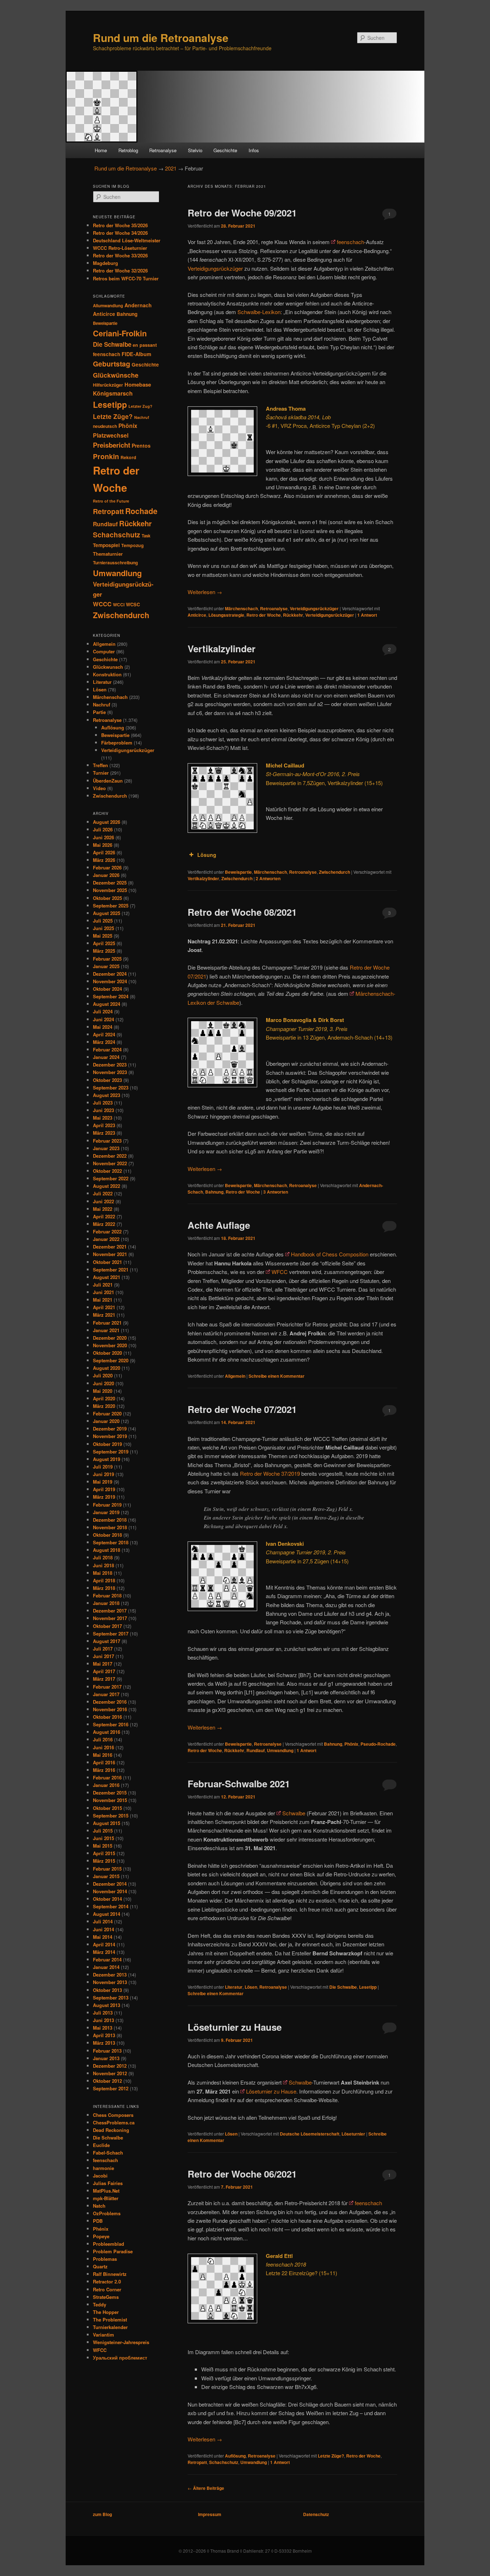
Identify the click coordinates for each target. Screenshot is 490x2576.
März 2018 (104, 1588)
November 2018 (110, 1527)
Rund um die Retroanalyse (161, 38)
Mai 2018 (103, 1573)
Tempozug (133, 545)
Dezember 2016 (110, 1702)
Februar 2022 (107, 1231)
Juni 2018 (103, 1565)
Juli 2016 (103, 1739)
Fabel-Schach (108, 2153)
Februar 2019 (107, 1505)
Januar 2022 (106, 1239)
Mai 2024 (103, 1027)
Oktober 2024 (107, 989)
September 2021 (111, 1270)
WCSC (133, 605)
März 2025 (104, 951)
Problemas (105, 2259)
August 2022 (107, 1186)
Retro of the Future (111, 501)
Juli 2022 (103, 1193)
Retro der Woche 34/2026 (120, 233)
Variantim (103, 2335)
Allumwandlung (108, 306)
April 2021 (104, 1307)
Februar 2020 (107, 1413)
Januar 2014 (106, 1967)
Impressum (210, 2514)
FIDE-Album (136, 354)
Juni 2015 (103, 1838)
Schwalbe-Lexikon (259, 312)
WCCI (119, 605)
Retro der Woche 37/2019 (270, 1473)
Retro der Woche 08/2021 (242, 912)
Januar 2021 (106, 1330)
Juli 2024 (103, 1011)
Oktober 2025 (107, 898)
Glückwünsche (116, 375)
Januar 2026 (106, 875)
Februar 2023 (107, 1141)
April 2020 (104, 1398)
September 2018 (111, 1542)
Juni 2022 (103, 1201)
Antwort (367, 615)
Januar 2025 (106, 966)
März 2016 (104, 1770)
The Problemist (110, 2320)
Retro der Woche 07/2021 (242, 1409)
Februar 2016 (107, 1777)
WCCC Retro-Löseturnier (120, 248)
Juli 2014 (103, 1921)
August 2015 (107, 1823)
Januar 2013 (106, 2058)
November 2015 (110, 1800)
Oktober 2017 (107, 1626)
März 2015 (104, 1861)
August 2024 (107, 1004)
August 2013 (107, 2005)
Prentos (141, 445)
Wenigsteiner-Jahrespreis (121, 2342)
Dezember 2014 (110, 1884)
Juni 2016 (103, 1747)
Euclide (101, 2145)
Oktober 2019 (107, 1444)
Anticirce (197, 615)
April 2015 (104, 1853)
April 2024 (104, 1034)
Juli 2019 (103, 1467)
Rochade (141, 511)
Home (101, 150)
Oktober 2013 (107, 1990)
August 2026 (107, 822)
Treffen (100, 765)
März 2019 (104, 1497)
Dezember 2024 (110, 974)
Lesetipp (368, 1987)
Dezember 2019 (110, 1429)
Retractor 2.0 (107, 2281)
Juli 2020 (103, 1375)
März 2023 (104, 1133)
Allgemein (235, 1376)
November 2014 (110, 1891)
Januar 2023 (106, 1148)
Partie (99, 712)
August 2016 (107, 1732)
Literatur (234, 1987)
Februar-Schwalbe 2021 (239, 1784)
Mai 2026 (103, 845)
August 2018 (107, 1550)
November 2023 (110, 1072)
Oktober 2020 (107, 1353)
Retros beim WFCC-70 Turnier (126, 278)
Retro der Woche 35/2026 (120, 225)
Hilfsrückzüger (108, 385)
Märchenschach (241, 608)
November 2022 (110, 1163)
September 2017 (111, 1634)
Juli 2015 (103, 1831)
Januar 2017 (106, 1694)
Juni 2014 (103, 1929)
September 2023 (111, 1088)
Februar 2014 (107, 1959)
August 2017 (107, 1641)
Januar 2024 (106, 1057)
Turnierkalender (110, 2327)
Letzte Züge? (331, 2456)
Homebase (138, 384)
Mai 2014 (103, 1937)
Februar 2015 (107, 1869)
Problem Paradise (113, 2251)
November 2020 (110, 1345)
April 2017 (104, 1671)
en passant (145, 345)
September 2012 (111, 2088)
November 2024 (110, 981)
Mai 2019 (103, 1482)
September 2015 (111, 1816)
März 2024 (104, 1042)
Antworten (268, 878)
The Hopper (106, 2312)
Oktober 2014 (107, 1899)
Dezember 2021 (110, 1247)
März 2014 (104, 1952)
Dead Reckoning (111, 2130)
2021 (171, 168)
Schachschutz (224, 2462)
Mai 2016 (103, 1755)
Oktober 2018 (107, 1535)
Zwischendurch (334, 872)
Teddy (100, 2304)
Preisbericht (112, 445)
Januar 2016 (106, 1785)
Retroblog (128, 150)
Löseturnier (353, 2134)
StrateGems (106, 2297)
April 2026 (104, 852)
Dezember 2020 (110, 1338)
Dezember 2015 (110, 1793)
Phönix (351, 1744)
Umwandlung (280, 1750)
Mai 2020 (103, 1391)
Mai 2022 (103, 1209)
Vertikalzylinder (222, 648)
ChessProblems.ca (114, 2122)
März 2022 (104, 1224)
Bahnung (214, 1192)
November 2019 (110, 1436)
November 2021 (110, 1254)
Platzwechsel (111, 435)
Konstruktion (107, 674)
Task (146, 536)
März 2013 (104, 2043)
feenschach (350, 242)
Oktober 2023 (107, 1080)
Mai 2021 (103, 1300)
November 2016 (110, 1709)
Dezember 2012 (110, 2066)
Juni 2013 (103, 2020)
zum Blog (102, 2514)
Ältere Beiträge (206, 2488)
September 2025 (111, 906)
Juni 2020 (103, 1383)
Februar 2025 (107, 959)
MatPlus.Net (106, 2191)
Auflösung (235, 2456)
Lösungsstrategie (226, 615)
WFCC (280, 1272)
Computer (104, 651)
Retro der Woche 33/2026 (120, 255)
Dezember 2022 (110, 1156)
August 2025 (107, 913)
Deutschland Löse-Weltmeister (127, 240)
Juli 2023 (103, 1103)
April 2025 (104, 943)
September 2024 (111, 996)
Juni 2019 (103, 1474)
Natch (99, 2206)
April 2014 (104, 1944)
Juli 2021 (103, 1285)
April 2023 (104, 1125)
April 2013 (104, 2035)
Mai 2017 (103, 1664)
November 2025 (110, 890)
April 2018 (104, 1580)
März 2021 (104, 1315)
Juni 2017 (103, 1656)
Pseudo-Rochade (378, 1744)
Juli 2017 (103, 1649)
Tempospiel (106, 545)
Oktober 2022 (107, 1171)
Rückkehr (293, 615)
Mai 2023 (103, 1118)
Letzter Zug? (140, 406)
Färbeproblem (117, 743)
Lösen (251, 1987)
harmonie (103, 2168)
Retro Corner (107, 2289)
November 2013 (110, 1982)
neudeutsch (105, 426)
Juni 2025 (103, 928)
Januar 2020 (106, 1421)
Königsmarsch (113, 393)
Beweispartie (238, 872)
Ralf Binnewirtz (110, 2274)
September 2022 (111, 1178)
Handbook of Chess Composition (330, 1254)
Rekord (128, 457)
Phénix (101, 2229)
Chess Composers (113, 2115)
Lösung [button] (207, 855)
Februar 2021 (107, 1323)
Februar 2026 (107, 867)
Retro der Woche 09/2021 (242, 213)
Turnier (101, 773)
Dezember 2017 (110, 1611)
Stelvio (195, 150)
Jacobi (100, 2176)
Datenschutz (316, 2514)
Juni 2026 (103, 837)
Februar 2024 (107, 1049)
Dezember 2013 (110, 1975)
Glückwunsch (108, 667)
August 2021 (107, 1277)
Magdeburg (105, 263)
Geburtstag (112, 364)
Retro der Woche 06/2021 (242, 2174)
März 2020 (104, 1406)
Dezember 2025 (110, 883)
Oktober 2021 (107, 1262)
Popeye (101, 2236)
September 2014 (111, 1906)
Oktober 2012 (107, 2081)
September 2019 (111, 1452)
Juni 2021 (103, 1292)
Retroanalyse (163, 150)
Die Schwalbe (343, 1987)
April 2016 (104, 1762)
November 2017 (110, 1618)
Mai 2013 (103, 2028)
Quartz (100, 2266)
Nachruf (142, 417)
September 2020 (111, 1360)
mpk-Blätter (106, 2198)
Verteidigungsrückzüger (215, 268)
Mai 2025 (103, 936)
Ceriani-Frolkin (120, 333)
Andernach (138, 305)
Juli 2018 (103, 1557)
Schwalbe (294, 1813)
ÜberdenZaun (108, 781)
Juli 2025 (103, 921)
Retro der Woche (264, 615)
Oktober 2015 (107, 1808)
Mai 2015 (103, 1846)
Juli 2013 (103, 2013)
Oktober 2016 (107, 1717)
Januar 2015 (106, 1876)
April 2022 (104, 1216)
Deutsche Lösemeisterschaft (310, 2134)
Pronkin (106, 456)
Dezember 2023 (110, 1065)
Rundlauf (256, 1750)
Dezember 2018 (110, 1520)
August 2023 (107, 1095)
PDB (98, 2221)
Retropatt (197, 2462)
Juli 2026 (103, 829)
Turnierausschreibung (115, 563)
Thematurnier (108, 554)
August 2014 (107, 1914)
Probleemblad (109, 2244)
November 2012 (110, 2073)
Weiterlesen (205, 592)
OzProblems (107, 2213)
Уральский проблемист (120, 2358)
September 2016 (111, 1724)
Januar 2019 (106, 1512)
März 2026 (104, 860)
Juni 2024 (103, 1019)
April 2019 (104, 1489)
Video (99, 788)
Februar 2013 (107, 2051)
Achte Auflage (219, 1225)
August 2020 (107, 1368)
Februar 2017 (107, 1687)
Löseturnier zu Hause (235, 2027)
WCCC (102, 604)
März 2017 (104, 1679)
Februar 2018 (107, 1595)
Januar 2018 (106, 1603)
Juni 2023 (103, 1110)
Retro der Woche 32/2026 (120, 270)
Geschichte (225, 150)
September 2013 (111, 1998)
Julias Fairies (108, 2183)
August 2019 (107, 1459)
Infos (254, 150)
